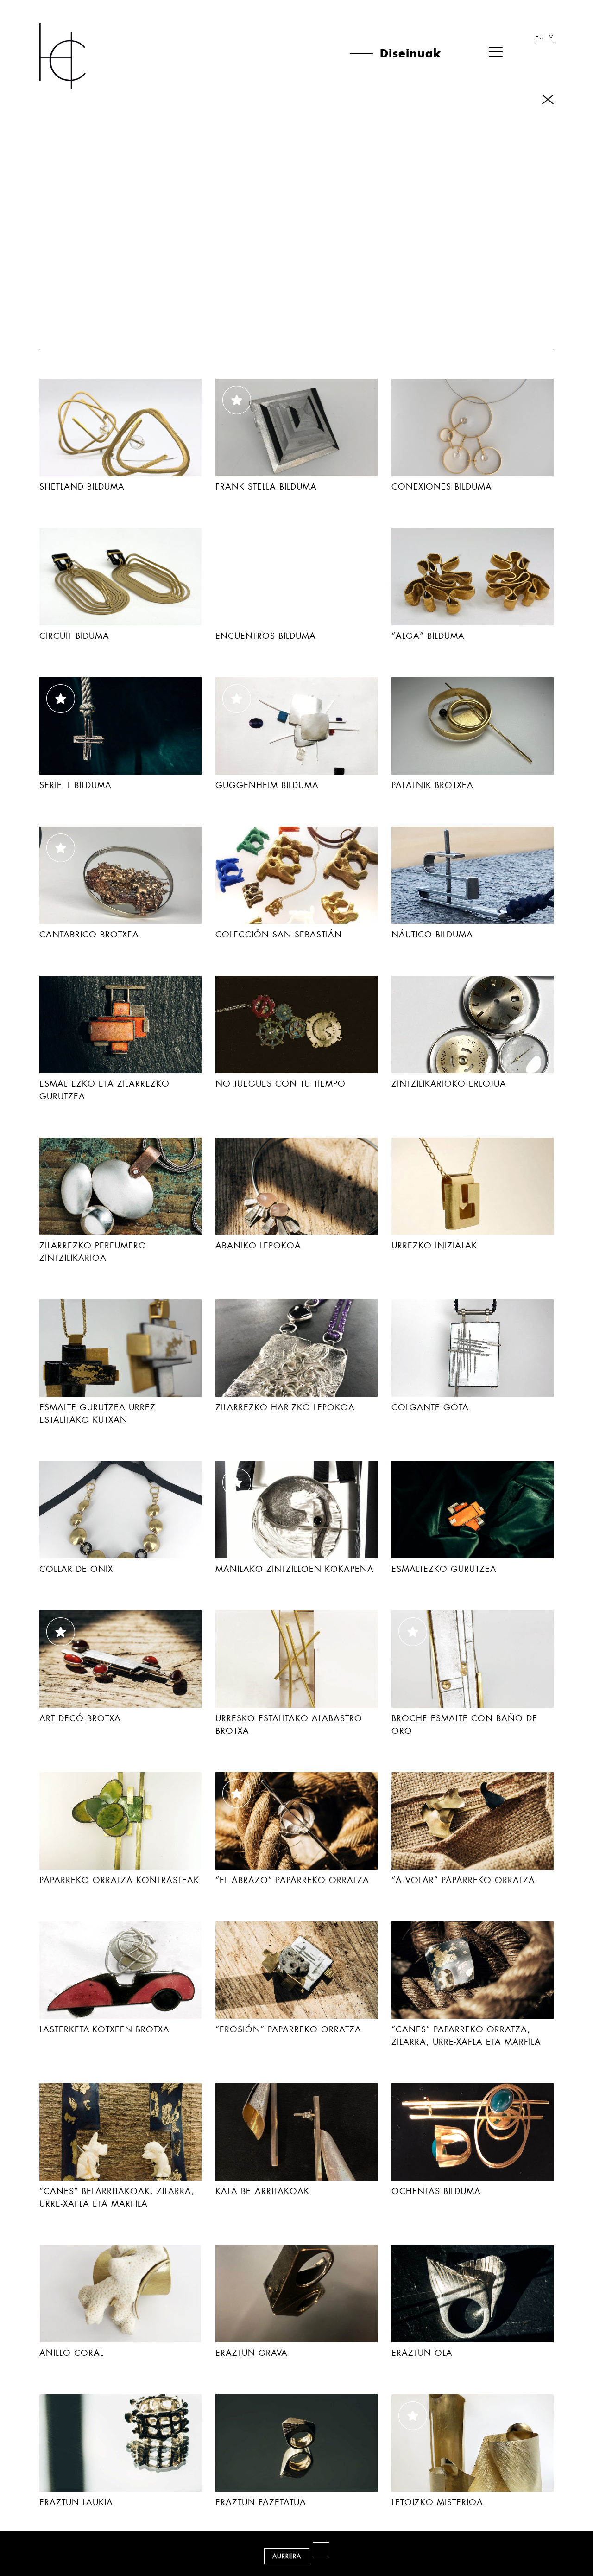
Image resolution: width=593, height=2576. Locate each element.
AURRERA (287, 2556)
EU (540, 38)
